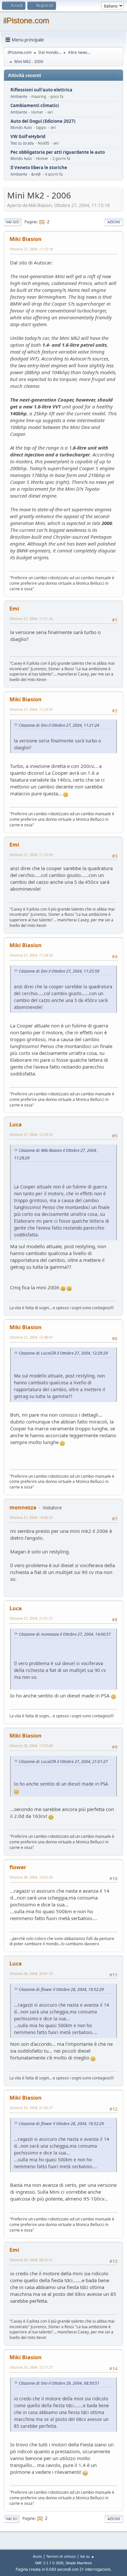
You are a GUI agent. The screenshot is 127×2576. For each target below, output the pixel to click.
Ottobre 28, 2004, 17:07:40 (31, 1746)
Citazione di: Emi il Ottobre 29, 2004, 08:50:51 (59, 2383)
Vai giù (13, 222)
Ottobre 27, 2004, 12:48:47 (31, 1337)
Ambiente (19, 96)
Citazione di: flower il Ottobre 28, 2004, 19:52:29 (61, 1989)
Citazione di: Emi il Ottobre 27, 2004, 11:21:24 (59, 725)
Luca (16, 1124)
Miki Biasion (26, 239)
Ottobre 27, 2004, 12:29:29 (31, 1134)
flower (18, 1867)
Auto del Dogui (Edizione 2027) (43, 121)
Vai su (12, 2519)
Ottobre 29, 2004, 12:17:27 (31, 2367)
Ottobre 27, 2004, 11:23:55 (31, 709)
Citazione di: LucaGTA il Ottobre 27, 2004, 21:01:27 (63, 1762)
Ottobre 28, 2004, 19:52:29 (31, 1877)
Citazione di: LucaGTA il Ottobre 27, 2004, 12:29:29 (63, 1353)
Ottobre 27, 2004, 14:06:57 (31, 1517)
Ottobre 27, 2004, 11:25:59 (31, 855)
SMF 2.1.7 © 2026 (49, 2563)
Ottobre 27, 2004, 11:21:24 (31, 619)
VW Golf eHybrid (28, 137)
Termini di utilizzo (61, 2556)
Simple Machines (79, 2563)
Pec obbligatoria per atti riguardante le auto (58, 152)
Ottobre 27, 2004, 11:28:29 (31, 955)
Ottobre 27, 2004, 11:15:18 (31, 249)
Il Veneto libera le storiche (39, 168)
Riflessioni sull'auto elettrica (41, 90)
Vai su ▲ (87, 2556)
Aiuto (37, 2556)
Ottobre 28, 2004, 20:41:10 (31, 1973)
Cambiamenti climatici (35, 106)
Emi (14, 609)
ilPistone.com (26, 20)
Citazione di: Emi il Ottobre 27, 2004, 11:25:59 (59, 971)
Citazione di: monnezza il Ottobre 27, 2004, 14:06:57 (65, 1634)
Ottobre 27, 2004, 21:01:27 (31, 1618)
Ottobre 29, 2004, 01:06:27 (31, 2108)
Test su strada (22, 143)
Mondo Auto (21, 127)
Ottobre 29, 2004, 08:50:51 (31, 2260)
